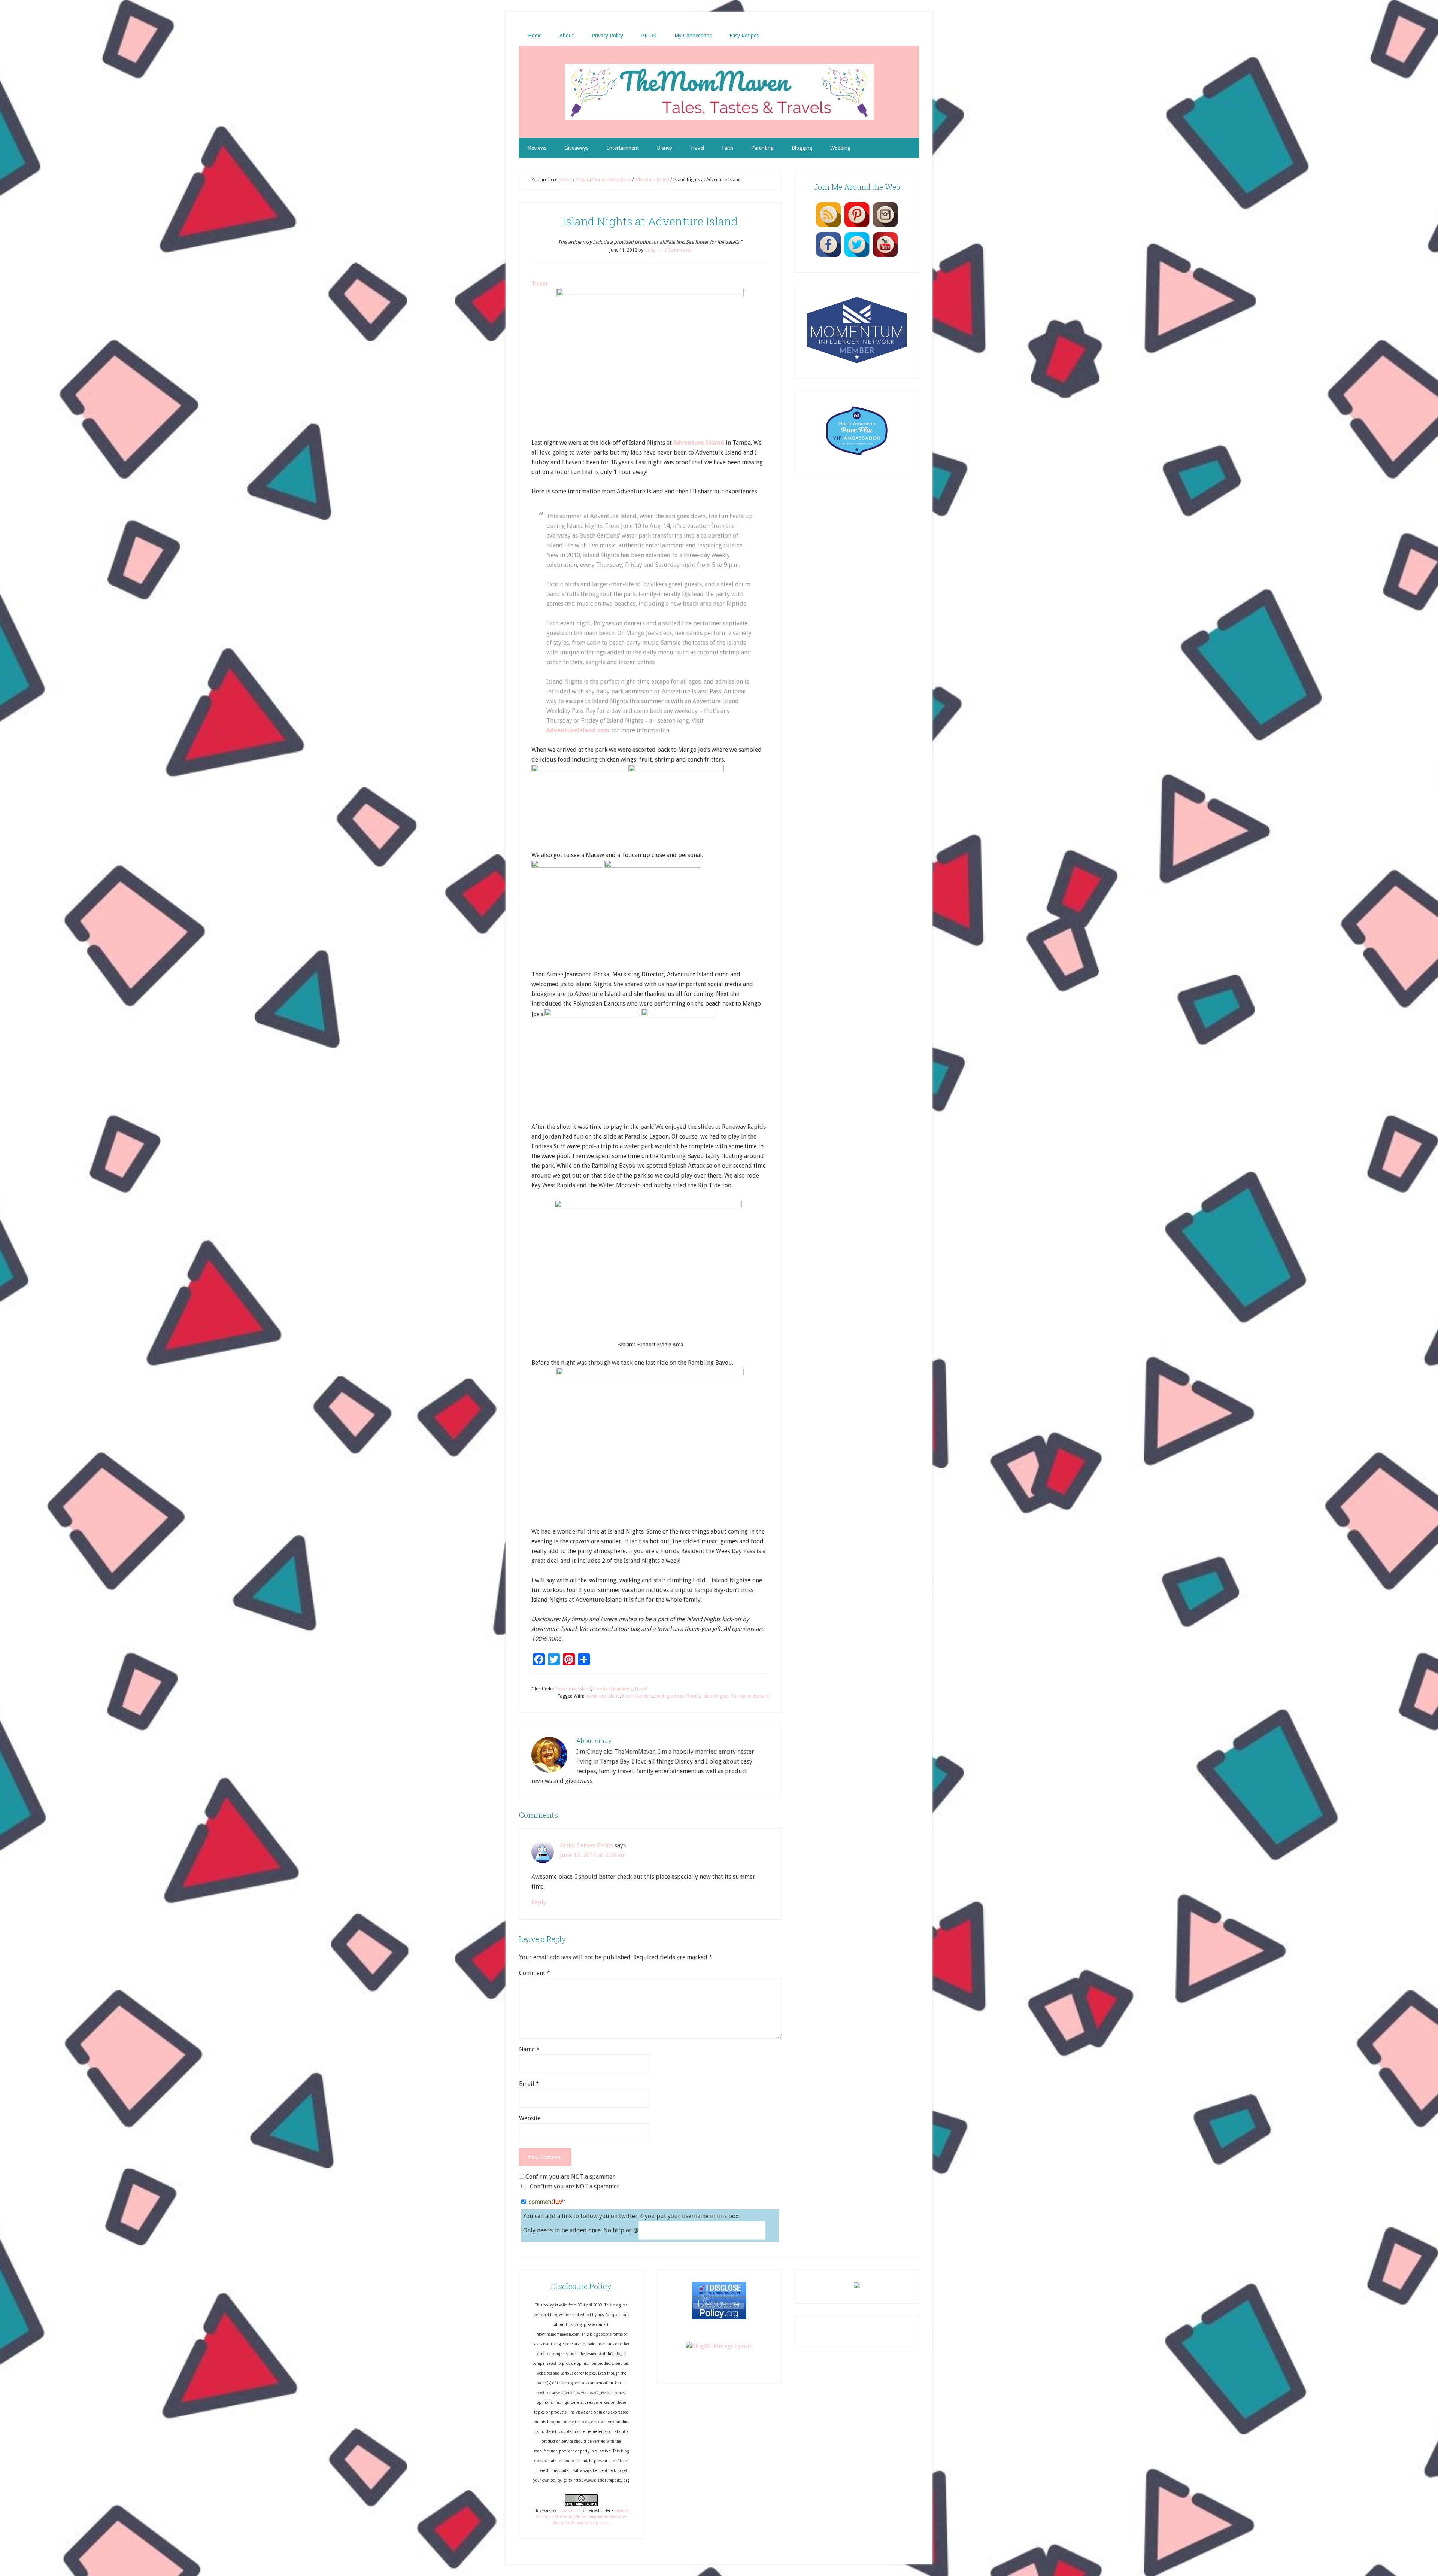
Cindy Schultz (569, 2511)
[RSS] (828, 227)
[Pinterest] (857, 227)
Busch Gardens (638, 1696)
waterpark (758, 1696)
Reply (539, 1902)
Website (530, 2118)
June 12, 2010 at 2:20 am (593, 1855)
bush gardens (669, 1696)
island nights (716, 1696)
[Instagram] (885, 227)
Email (529, 2084)
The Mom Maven (719, 92)
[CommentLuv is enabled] (547, 2202)
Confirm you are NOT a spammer (569, 2177)
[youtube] (885, 257)
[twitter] (857, 257)
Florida (693, 1696)
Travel (641, 1689)
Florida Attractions (612, 1689)
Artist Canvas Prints (586, 1845)
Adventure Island (574, 1689)
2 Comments (678, 250)
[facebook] (828, 257)
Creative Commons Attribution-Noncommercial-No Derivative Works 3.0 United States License (582, 2517)
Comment (535, 1973)
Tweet (540, 284)
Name (529, 2049)
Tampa (738, 1696)
